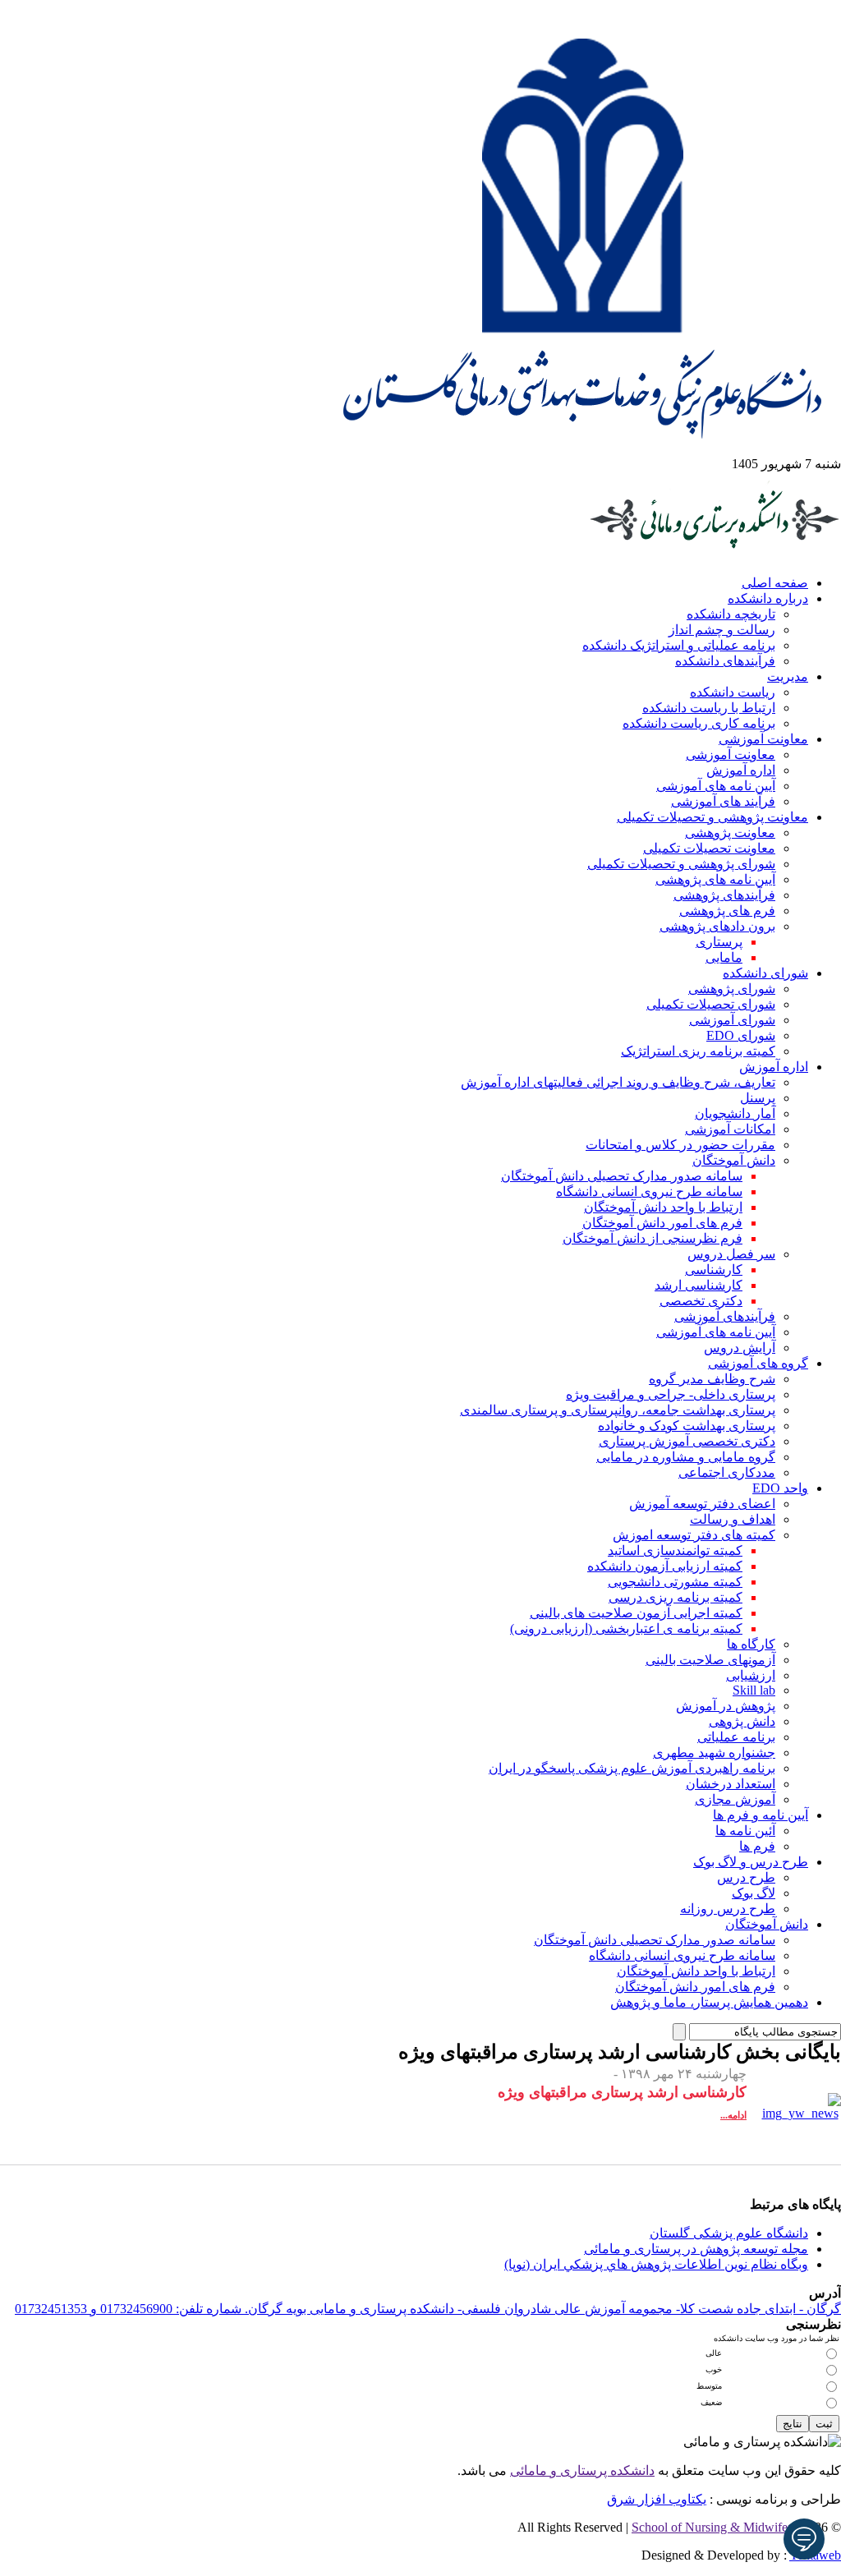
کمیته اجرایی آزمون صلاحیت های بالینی (636, 1613)
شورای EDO (741, 1035)
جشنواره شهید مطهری (714, 1753)
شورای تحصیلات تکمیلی (711, 1004)
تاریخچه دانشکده (731, 614)
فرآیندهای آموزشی (725, 1316)
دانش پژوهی (742, 1721)
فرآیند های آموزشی (723, 801)
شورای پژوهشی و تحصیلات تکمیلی (681, 864)
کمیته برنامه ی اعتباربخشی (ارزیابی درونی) (626, 1628)
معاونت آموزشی (763, 739)
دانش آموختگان (734, 1160)
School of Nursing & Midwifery (715, 2527)
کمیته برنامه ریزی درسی (676, 1597)
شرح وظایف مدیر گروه (712, 1379)
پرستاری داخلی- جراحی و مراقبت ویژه (671, 1394)
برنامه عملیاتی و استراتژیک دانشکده (679, 645)
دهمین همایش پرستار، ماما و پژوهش (709, 2002)
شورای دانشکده (765, 973)
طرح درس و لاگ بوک (751, 1862)
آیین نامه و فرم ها (761, 1815)
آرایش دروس (740, 1348)
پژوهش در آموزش (726, 1706)
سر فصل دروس (731, 1254)
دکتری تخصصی (701, 1301)
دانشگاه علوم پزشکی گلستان (729, 2233)
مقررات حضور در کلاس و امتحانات (680, 1145)
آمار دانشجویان (735, 1113)
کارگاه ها (751, 1644)
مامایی (724, 957)
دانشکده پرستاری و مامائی (582, 2470)
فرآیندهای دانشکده (725, 661)
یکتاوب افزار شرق (657, 2499)
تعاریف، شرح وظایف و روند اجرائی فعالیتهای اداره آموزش (618, 1082)
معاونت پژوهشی (730, 833)
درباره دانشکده (768, 598)
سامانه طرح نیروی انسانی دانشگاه (649, 1191)
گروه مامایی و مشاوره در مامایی (686, 1457)
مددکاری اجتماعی (727, 1472)
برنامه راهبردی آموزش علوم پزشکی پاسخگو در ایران (632, 1768)
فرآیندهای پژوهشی (724, 895)
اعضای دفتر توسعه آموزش (702, 1504)
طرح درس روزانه (728, 1909)
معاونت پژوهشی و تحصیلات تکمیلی (712, 817)
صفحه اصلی (775, 583)
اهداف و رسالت (733, 1519)
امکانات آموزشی (730, 1129)
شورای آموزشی (732, 1020)
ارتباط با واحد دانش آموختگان (663, 1207)
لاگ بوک (754, 1893)
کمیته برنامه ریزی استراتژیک (698, 1051)
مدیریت (788, 676)
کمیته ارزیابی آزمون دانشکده (665, 1566)
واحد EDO (780, 1488)
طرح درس (746, 1877)
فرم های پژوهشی (727, 911)
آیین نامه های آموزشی (716, 786)
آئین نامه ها (745, 1831)
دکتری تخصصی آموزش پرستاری (687, 1441)
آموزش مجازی (735, 1799)
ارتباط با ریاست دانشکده (709, 708)
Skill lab (754, 1690)
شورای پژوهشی (732, 989)
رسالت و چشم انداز (722, 630)
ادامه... (733, 2115)
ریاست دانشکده (733, 692)
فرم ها (757, 1846)
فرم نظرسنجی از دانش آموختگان (653, 1238)
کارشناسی (714, 1270)
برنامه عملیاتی (736, 1737)
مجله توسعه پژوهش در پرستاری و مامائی (696, 2249)
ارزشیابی (751, 1675)
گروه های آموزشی (758, 1363)
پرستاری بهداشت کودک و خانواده (687, 1426)
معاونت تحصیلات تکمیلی (709, 848)
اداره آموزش (741, 770)
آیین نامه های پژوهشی (715, 879)
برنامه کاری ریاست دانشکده (699, 723)
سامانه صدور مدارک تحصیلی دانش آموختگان (622, 1176)
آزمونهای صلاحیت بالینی (710, 1660)
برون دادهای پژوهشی (717, 926)
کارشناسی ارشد (699, 1285)
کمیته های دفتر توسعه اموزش (694, 1535)
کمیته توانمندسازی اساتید (675, 1550)
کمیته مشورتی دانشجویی (675, 1582)
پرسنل (758, 1098)
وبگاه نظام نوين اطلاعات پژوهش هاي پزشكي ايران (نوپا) (656, 2264)
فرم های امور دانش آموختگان (662, 1223)
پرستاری (719, 942)
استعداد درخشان (731, 1784)
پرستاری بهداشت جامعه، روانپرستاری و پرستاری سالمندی (618, 1410)
